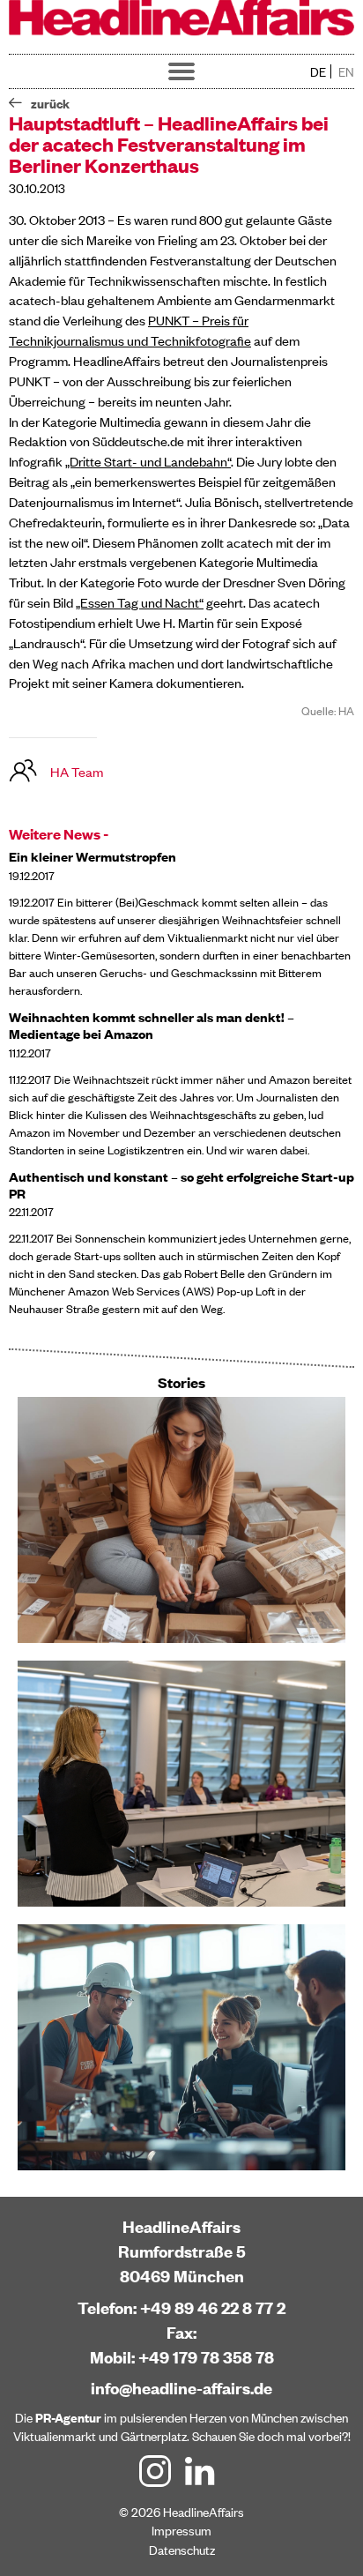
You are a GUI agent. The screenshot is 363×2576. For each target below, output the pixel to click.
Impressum (181, 2530)
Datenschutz (182, 2549)
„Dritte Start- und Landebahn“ (148, 461)
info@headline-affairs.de (181, 2388)
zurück (50, 103)
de (318, 71)
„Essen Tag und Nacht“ (140, 602)
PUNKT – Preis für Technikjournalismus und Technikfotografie (130, 330)
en (346, 71)
